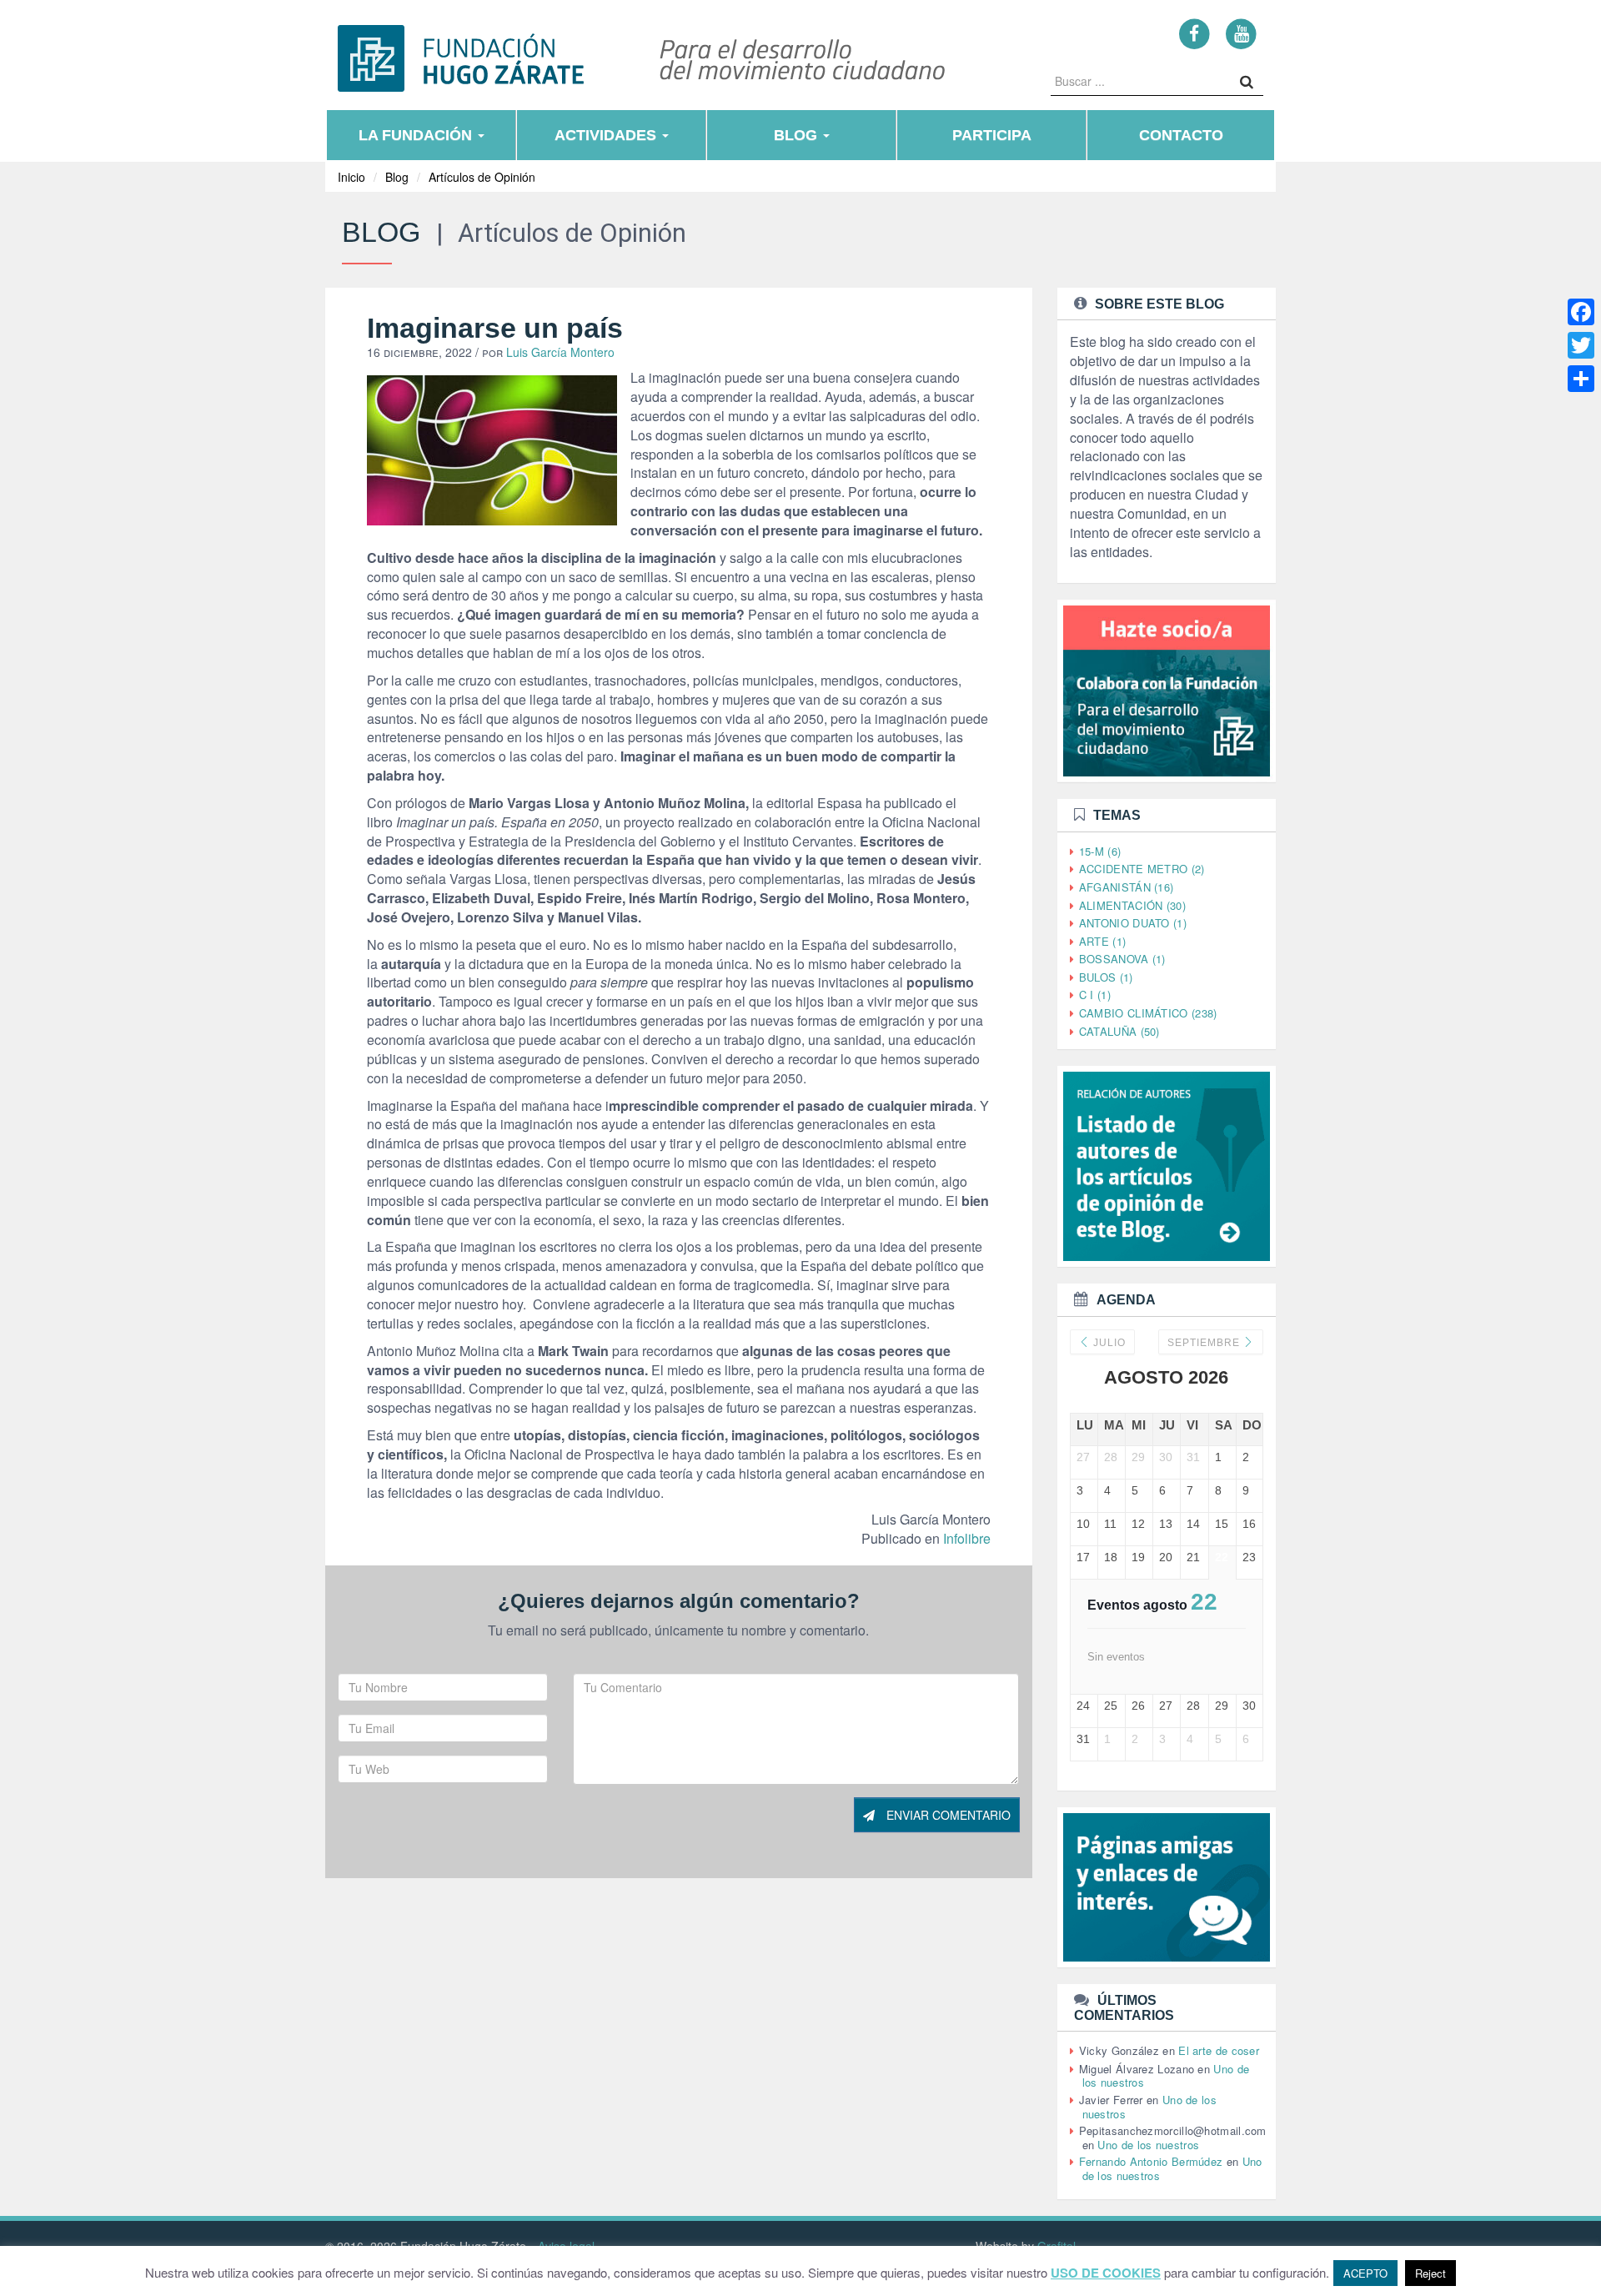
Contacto (1181, 135)
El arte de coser (1219, 2050)
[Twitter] (1581, 345)
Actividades (607, 135)
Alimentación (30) (1132, 905)
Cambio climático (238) (1148, 1013)
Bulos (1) (1106, 977)
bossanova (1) (1122, 959)
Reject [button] (1430, 2273)
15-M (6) (1100, 851)
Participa (992, 135)
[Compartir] (1581, 379)
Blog (798, 135)
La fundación (417, 135)
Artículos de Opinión (482, 177)
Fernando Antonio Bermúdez (1151, 2161)
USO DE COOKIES (1106, 2273)
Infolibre (967, 1538)
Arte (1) (1102, 941)
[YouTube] (1241, 33)
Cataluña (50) (1119, 1031)
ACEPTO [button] (1365, 2273)
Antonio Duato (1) (1133, 923)
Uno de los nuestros (1148, 2145)
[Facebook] (1194, 33)
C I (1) (1095, 995)
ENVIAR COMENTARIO (947, 1815)
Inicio (351, 177)
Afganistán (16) (1127, 887)
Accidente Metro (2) (1142, 869)
